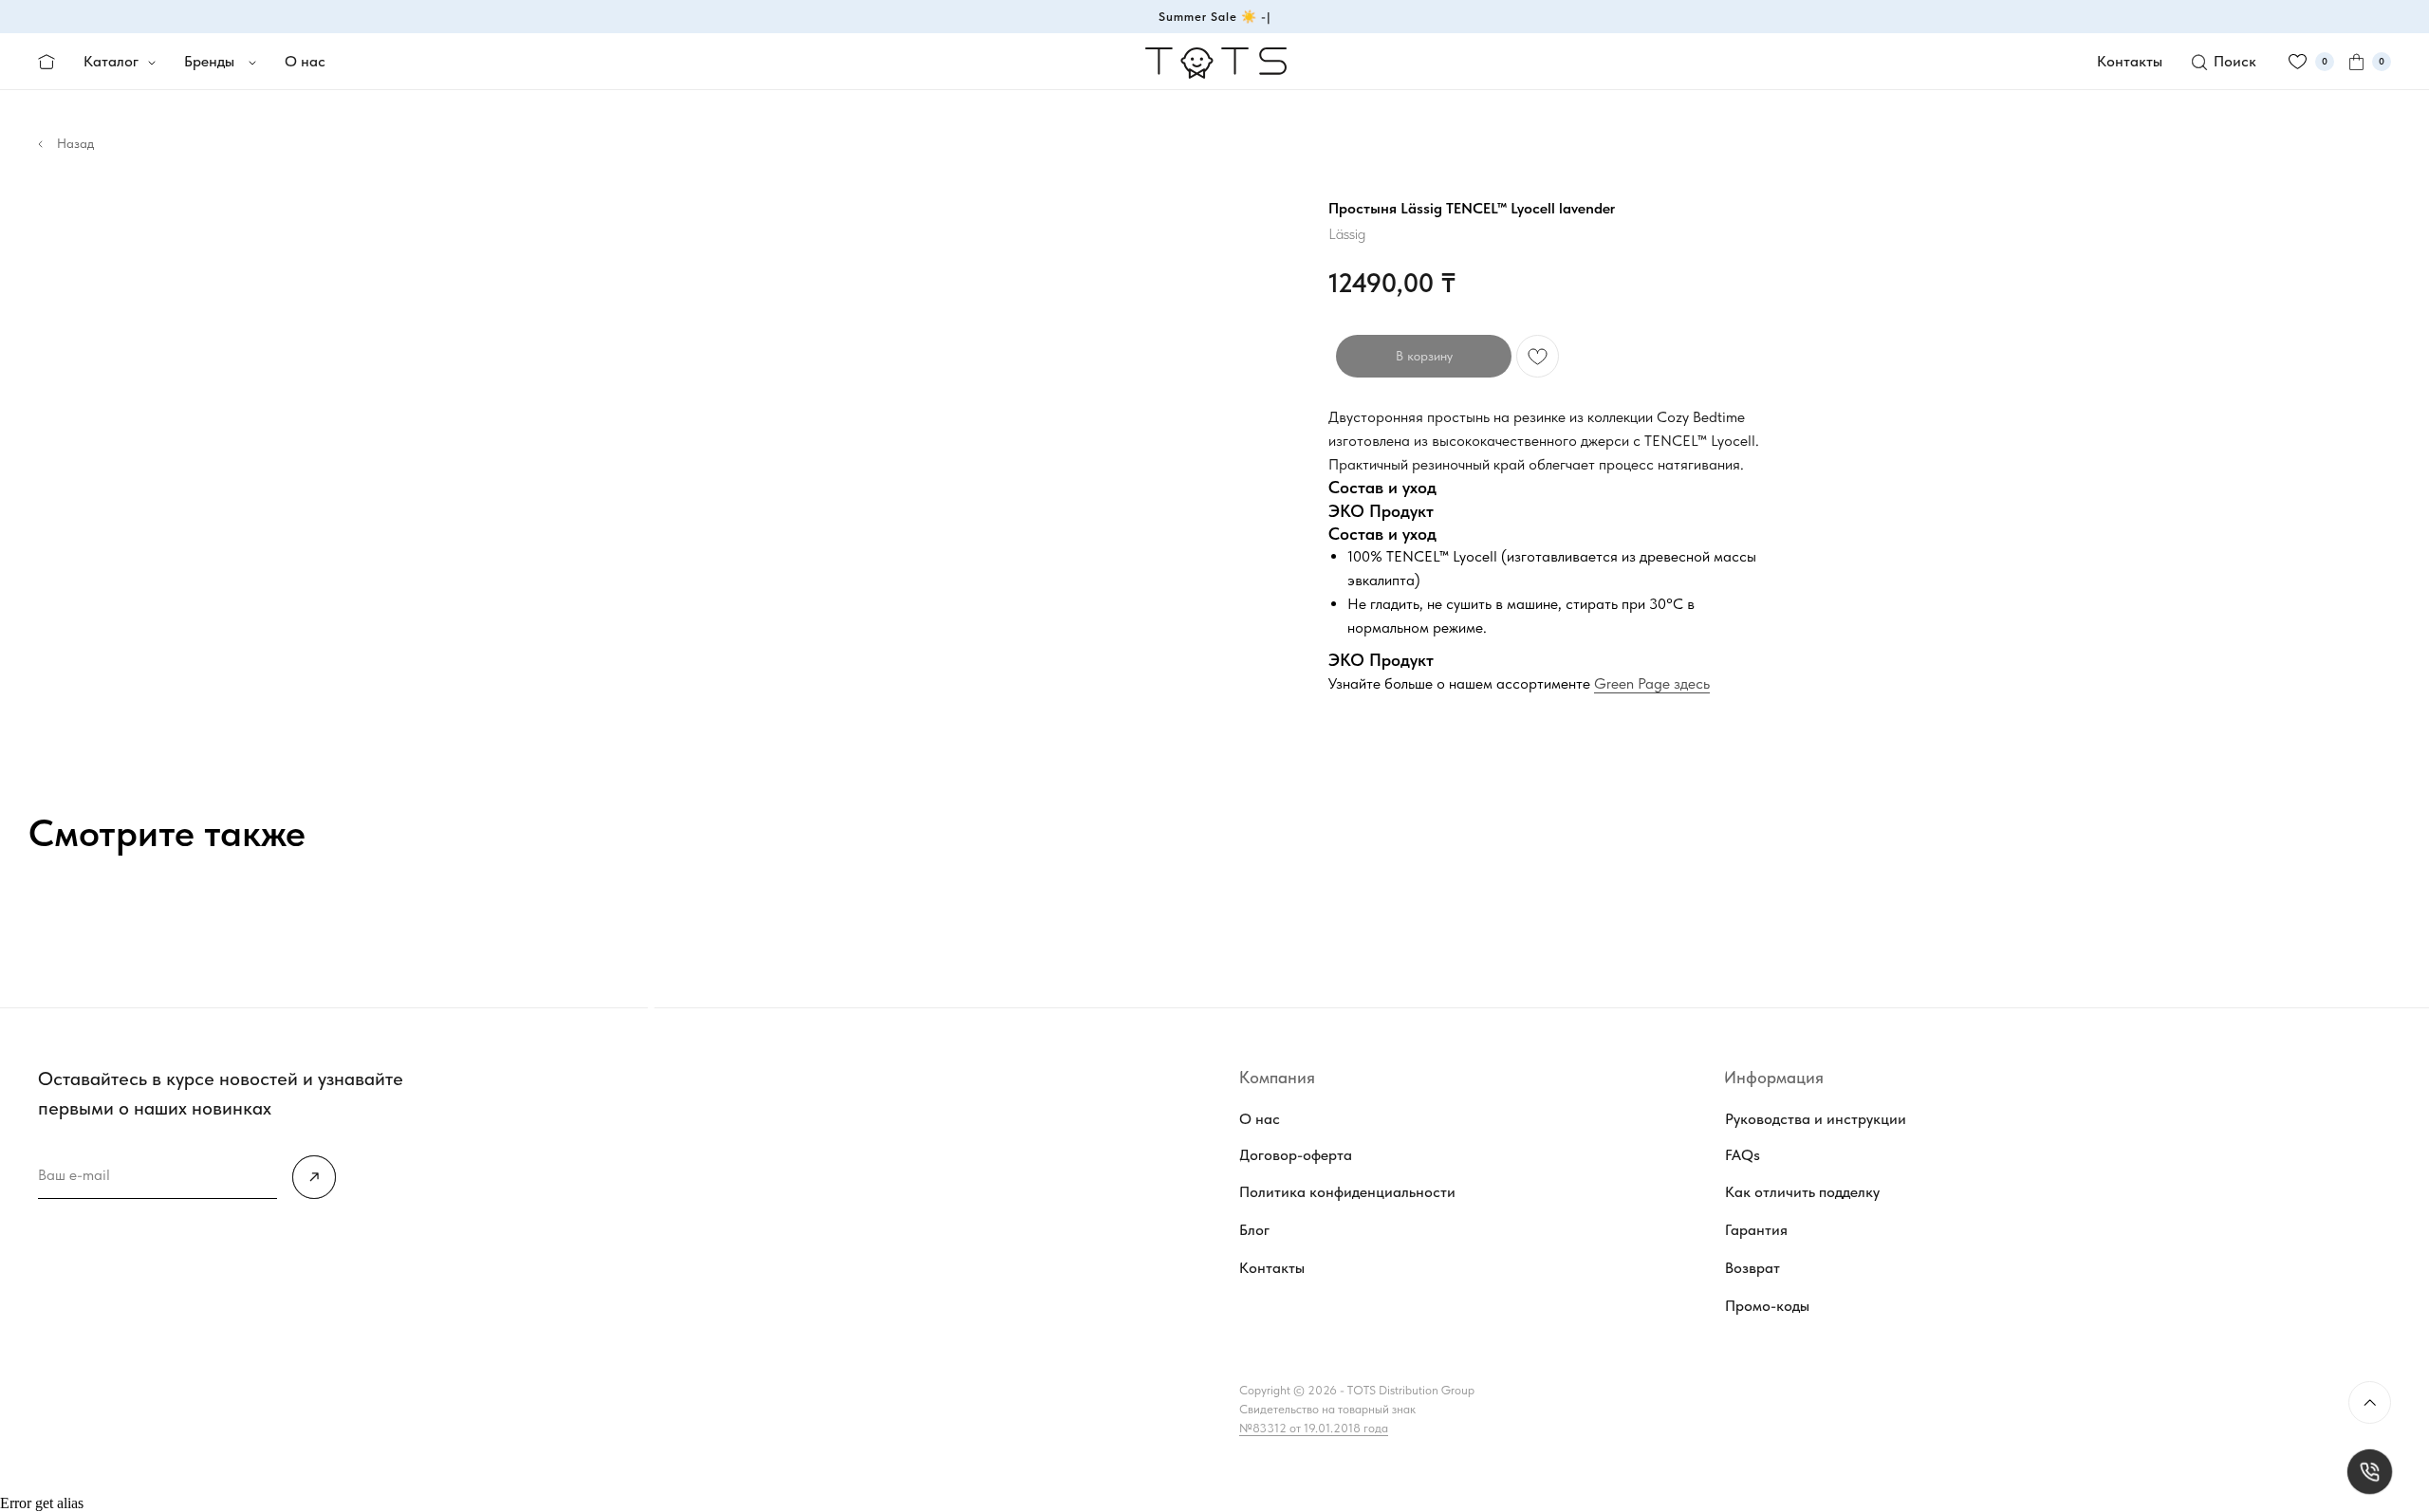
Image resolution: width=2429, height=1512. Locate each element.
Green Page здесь (1652, 683)
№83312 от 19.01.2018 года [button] (1314, 1428)
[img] (314, 1177)
